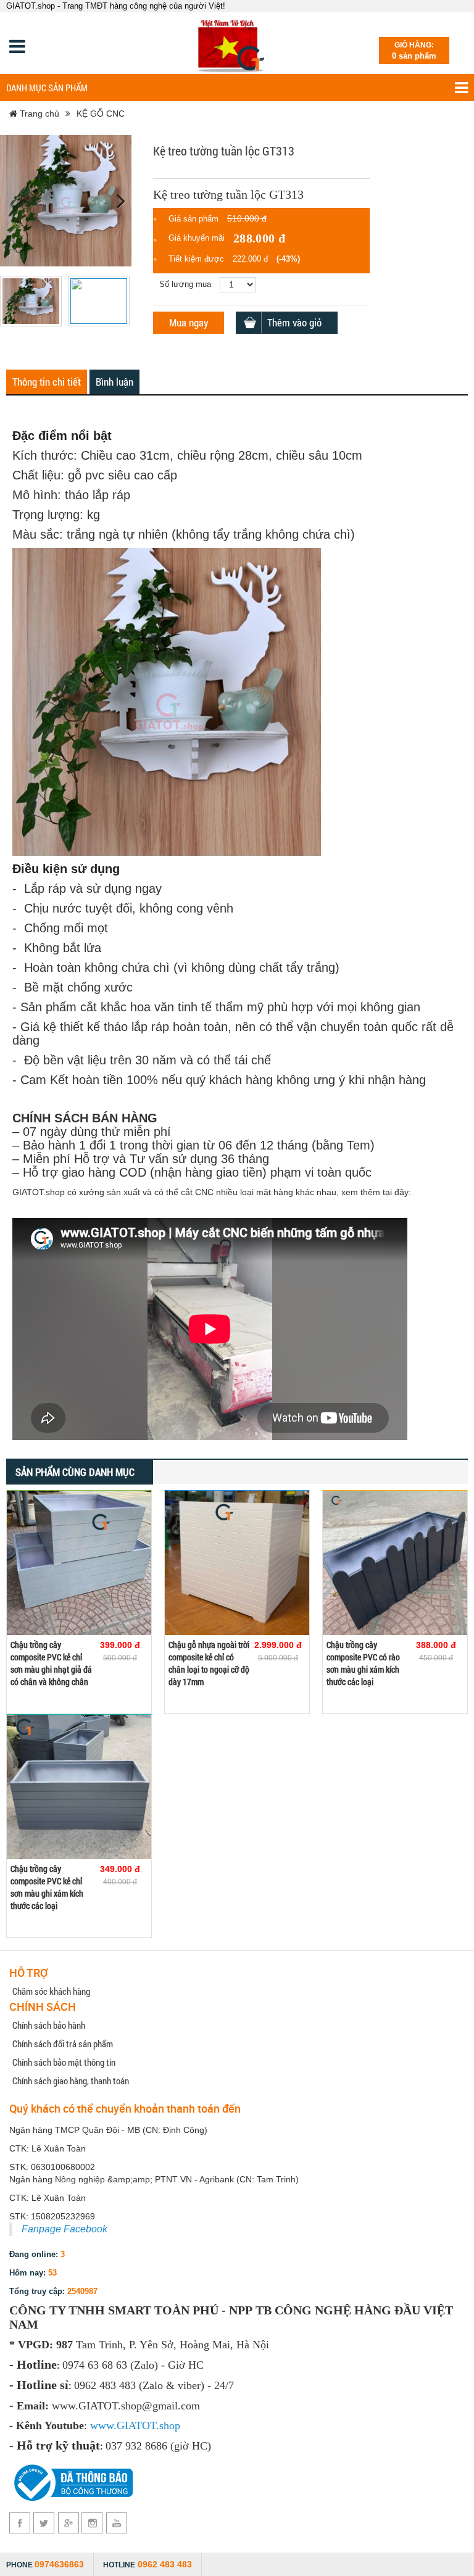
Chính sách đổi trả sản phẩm (63, 2044)
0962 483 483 (165, 2564)
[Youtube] (116, 2523)
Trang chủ (38, 114)
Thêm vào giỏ (294, 322)
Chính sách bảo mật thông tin (64, 2062)
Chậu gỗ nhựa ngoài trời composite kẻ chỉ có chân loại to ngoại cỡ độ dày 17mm (209, 1663)
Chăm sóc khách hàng (51, 1991)
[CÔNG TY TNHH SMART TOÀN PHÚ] (233, 43)
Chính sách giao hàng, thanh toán (71, 2081)
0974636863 (59, 2564)
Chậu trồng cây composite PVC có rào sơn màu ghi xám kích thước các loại (363, 1663)
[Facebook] (20, 2523)
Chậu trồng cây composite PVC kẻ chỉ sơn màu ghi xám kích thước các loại (47, 1887)
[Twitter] (44, 2523)
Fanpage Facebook (64, 2229)
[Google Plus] (68, 2523)
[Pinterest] (92, 2523)
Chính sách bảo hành (49, 2025)
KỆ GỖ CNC (101, 114)
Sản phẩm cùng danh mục (75, 1472)
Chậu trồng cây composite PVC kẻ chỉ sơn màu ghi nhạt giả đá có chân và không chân (51, 1663)
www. (103, 2425)
